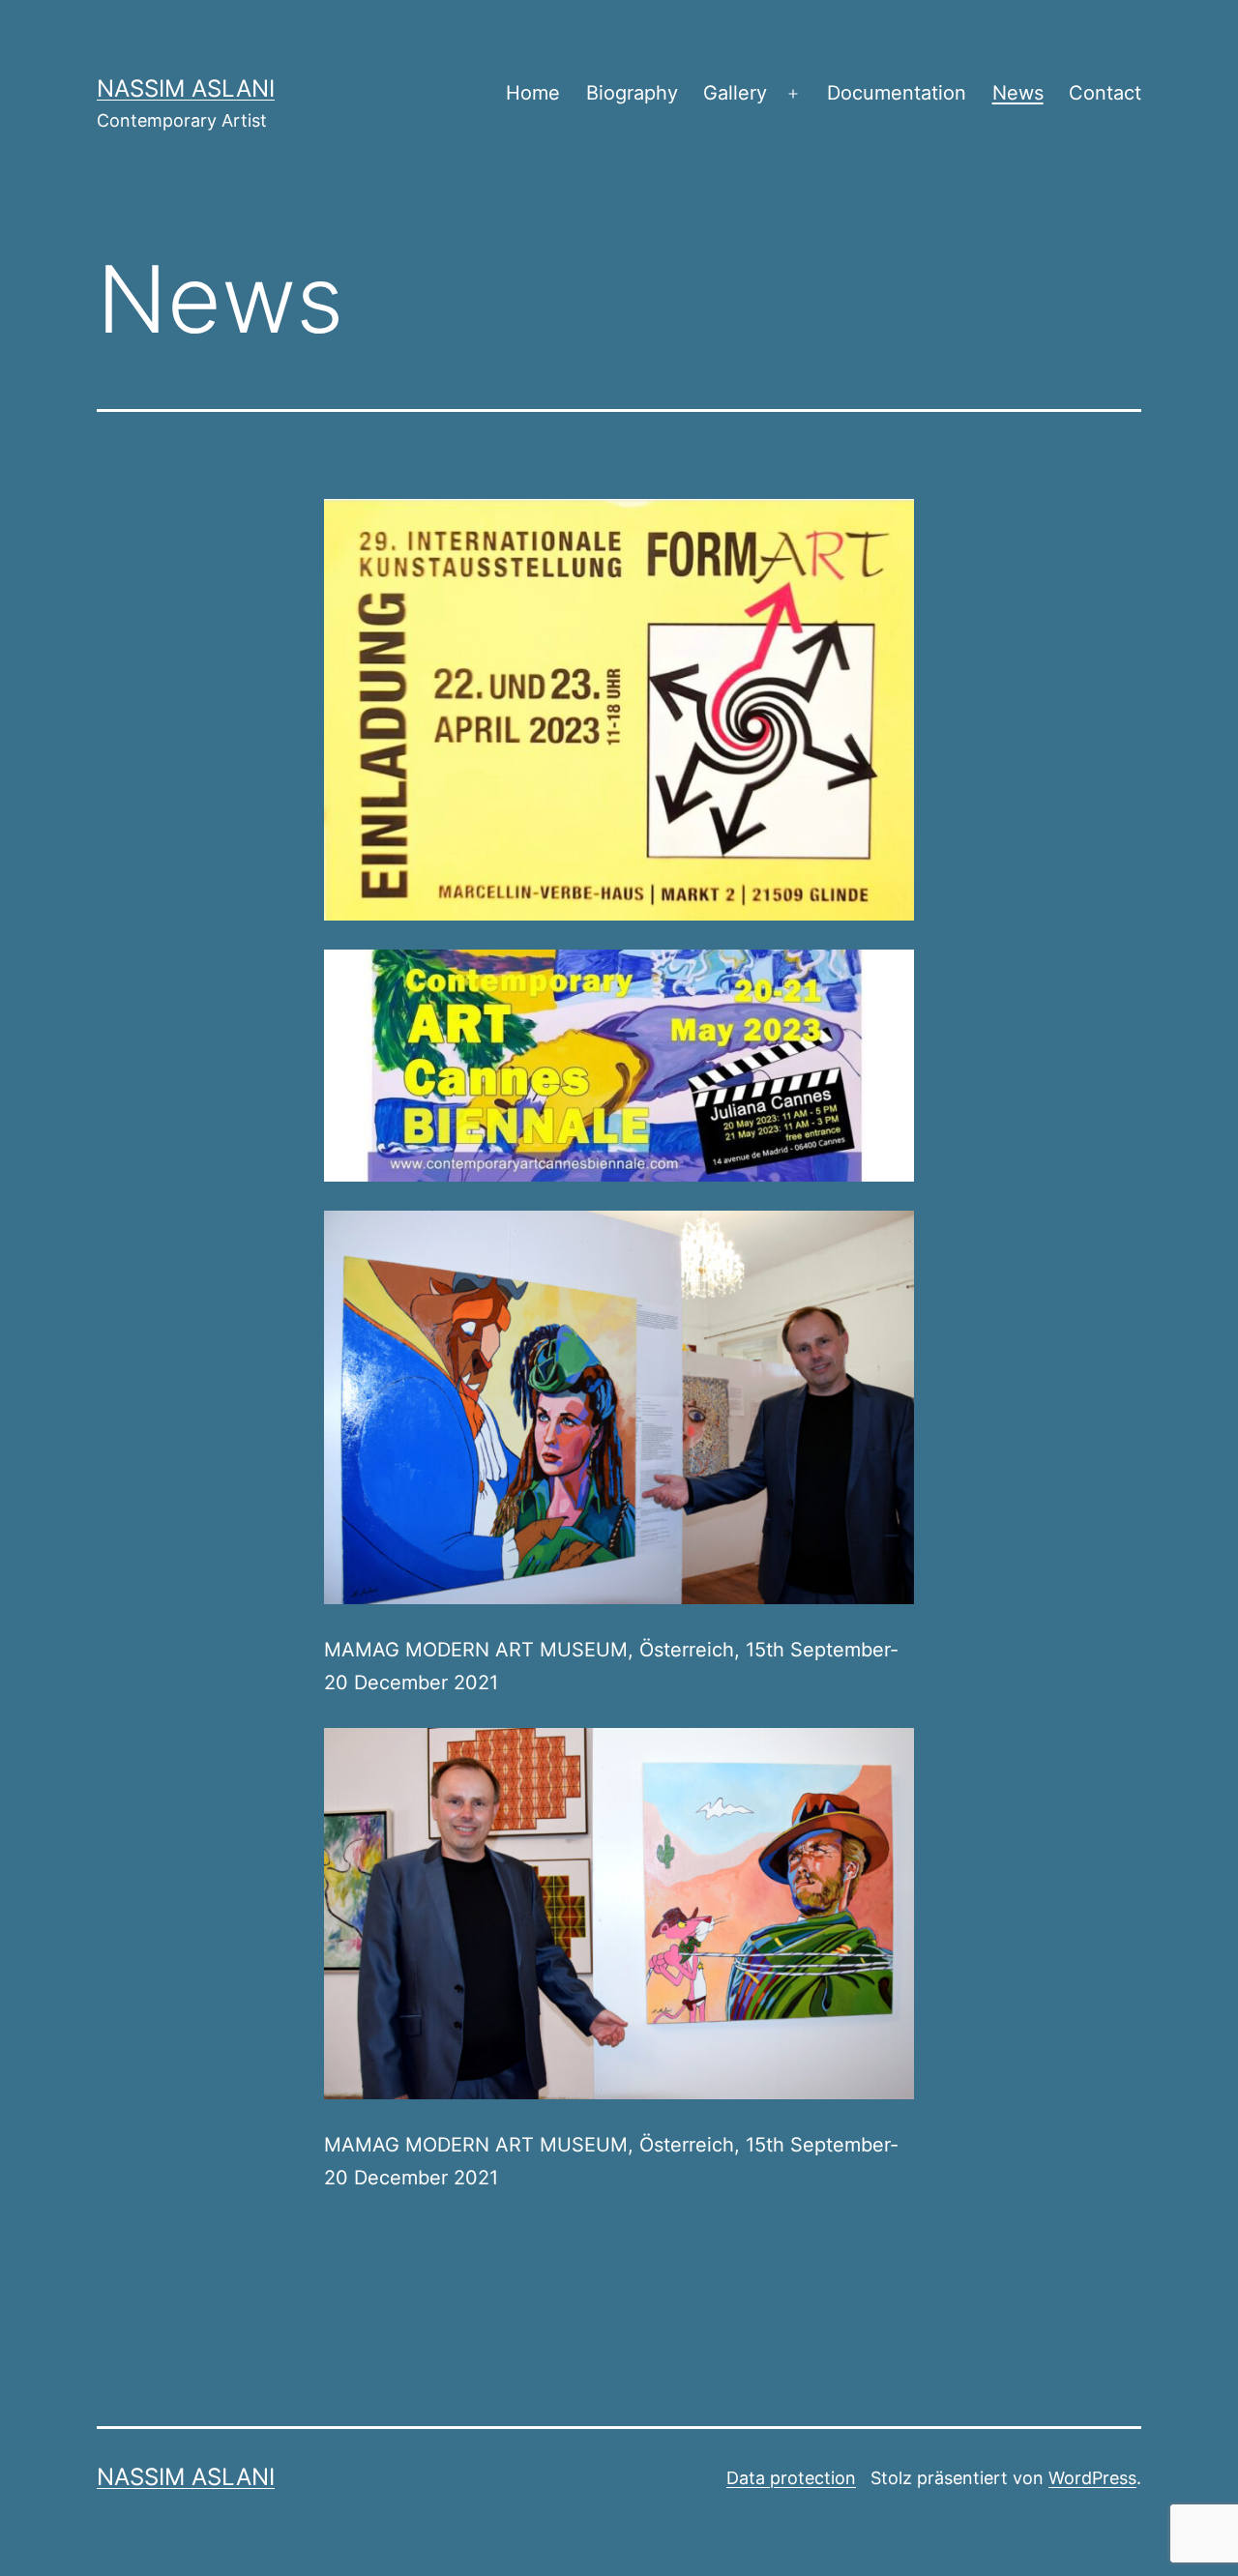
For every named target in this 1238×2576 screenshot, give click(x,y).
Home (533, 93)
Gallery (735, 93)
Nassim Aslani (186, 88)
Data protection (791, 2478)
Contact (1105, 93)
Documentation (897, 93)
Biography (632, 93)
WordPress (1092, 2478)
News (1018, 93)
